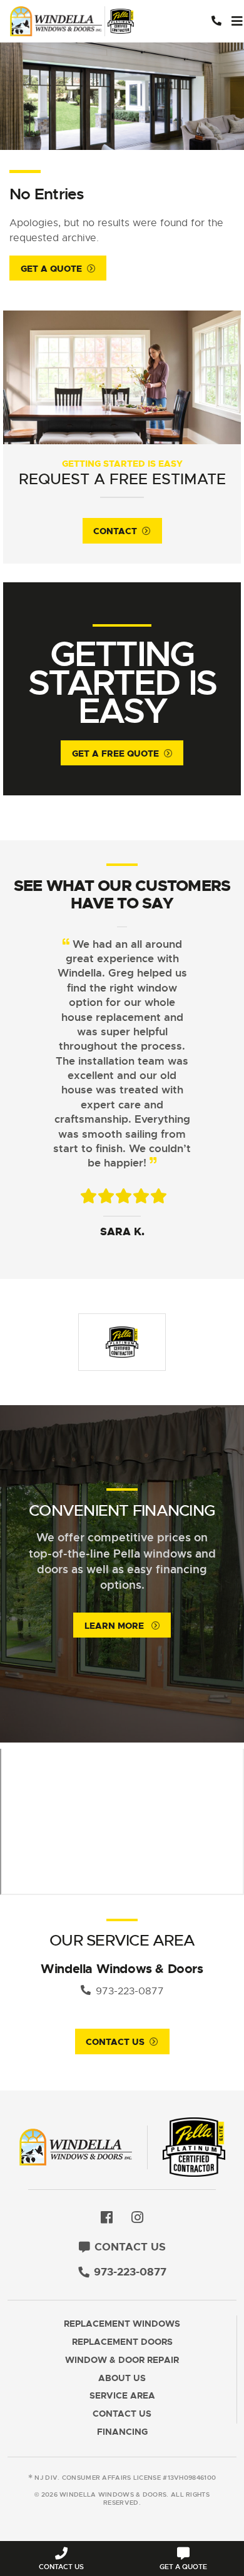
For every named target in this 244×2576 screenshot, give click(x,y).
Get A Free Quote (115, 753)
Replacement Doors (122, 2342)
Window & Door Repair (122, 2360)
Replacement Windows (122, 2324)
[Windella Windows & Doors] (76, 22)
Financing (122, 2432)
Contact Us (115, 2042)
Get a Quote (51, 269)
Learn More (115, 1626)
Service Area (122, 2396)
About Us (122, 2378)
